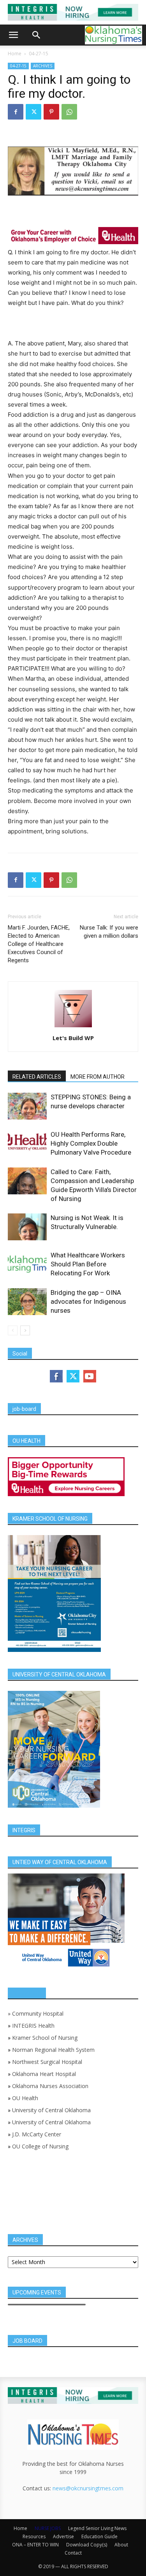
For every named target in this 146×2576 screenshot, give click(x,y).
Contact (73, 2553)
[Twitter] (33, 112)
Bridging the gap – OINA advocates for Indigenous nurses (88, 1301)
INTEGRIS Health (33, 2026)
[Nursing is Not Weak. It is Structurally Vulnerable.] (27, 1227)
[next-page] (25, 1330)
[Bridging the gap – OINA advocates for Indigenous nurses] (27, 1302)
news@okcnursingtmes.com (88, 2488)
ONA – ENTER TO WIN (35, 2545)
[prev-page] (13, 1330)
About (121, 2545)
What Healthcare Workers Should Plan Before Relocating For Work (88, 1264)
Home (15, 54)
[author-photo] (73, 1027)
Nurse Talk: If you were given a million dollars (109, 932)
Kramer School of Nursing (45, 2038)
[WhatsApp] (69, 112)
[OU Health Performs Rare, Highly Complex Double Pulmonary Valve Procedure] (27, 1141)
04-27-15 (39, 54)
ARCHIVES (43, 66)
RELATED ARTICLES (37, 1077)
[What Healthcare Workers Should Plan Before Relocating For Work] (27, 1264)
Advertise (63, 2536)
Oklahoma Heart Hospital (44, 2074)
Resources (34, 2536)
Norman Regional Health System (53, 2050)
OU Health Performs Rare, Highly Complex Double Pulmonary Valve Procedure (91, 1143)
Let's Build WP (73, 1038)
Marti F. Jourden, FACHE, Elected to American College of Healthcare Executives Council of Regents (39, 944)
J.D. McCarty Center (37, 2134)
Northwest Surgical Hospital (47, 2062)
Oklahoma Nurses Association (50, 2086)
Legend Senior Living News (97, 2528)
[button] (13, 35)
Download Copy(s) (87, 2545)
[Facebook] (16, 112)
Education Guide (99, 2536)
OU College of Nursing (40, 2146)
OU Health (25, 2098)
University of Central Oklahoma (51, 2110)
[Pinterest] (51, 112)
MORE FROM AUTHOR (98, 1077)
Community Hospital (38, 2013)
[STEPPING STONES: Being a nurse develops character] (27, 1106)
